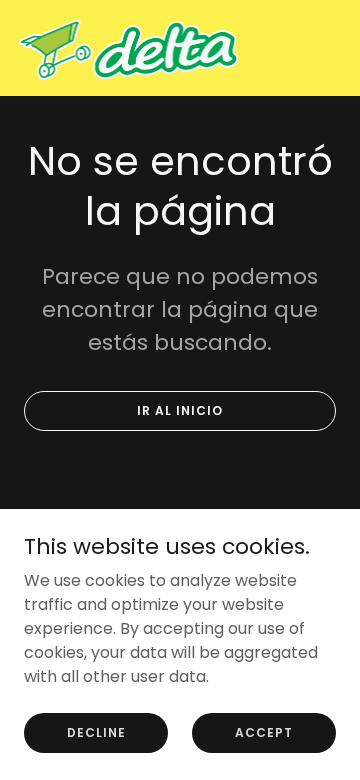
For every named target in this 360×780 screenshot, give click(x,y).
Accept (264, 731)
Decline (96, 731)
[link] (128, 48)
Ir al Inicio (180, 410)
